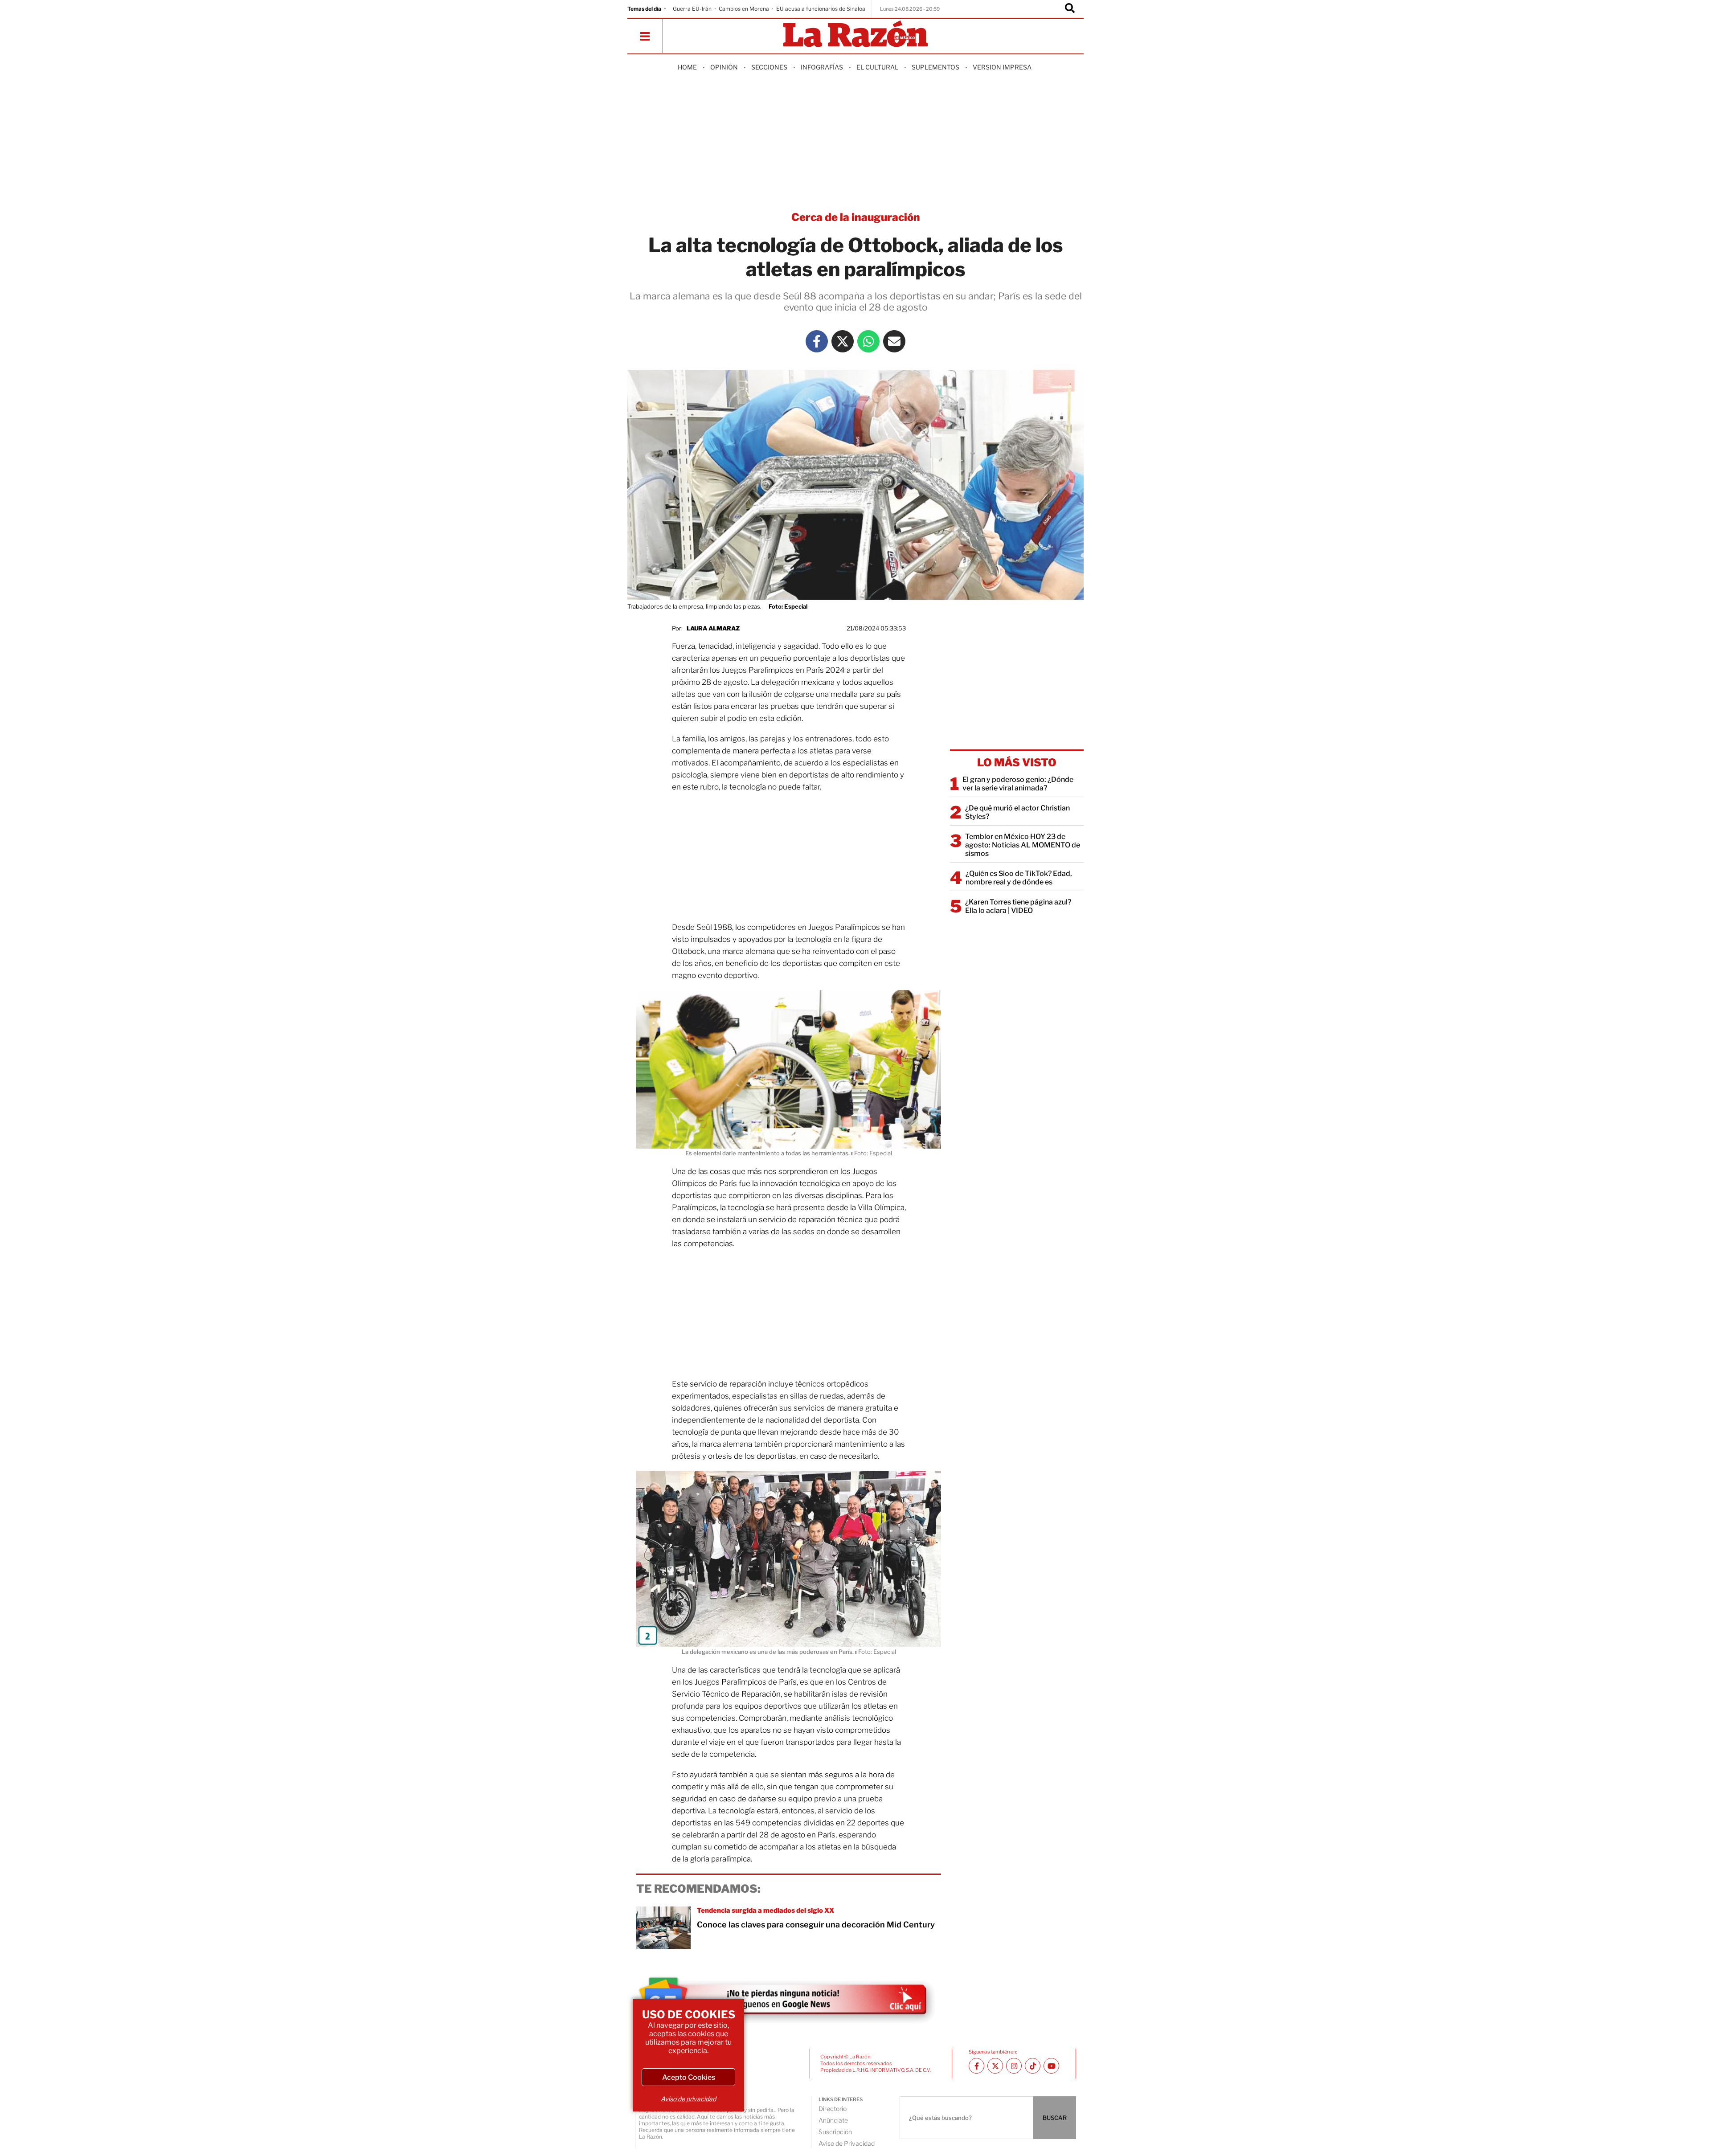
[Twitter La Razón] (843, 341)
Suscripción (835, 2132)
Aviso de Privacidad (847, 2143)
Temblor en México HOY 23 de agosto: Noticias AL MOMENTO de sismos (1023, 845)
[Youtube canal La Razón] (1051, 2066)
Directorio (833, 2109)
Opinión (724, 67)
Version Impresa (1002, 67)
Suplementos (935, 67)
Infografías (822, 67)
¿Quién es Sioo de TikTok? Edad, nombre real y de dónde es (1019, 878)
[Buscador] (1070, 9)
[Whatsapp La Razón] (868, 341)
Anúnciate (833, 2120)
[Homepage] (855, 35)
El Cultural (877, 67)
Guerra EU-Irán (692, 9)
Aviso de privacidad (688, 2099)
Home (687, 67)
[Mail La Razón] (894, 341)
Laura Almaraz (713, 628)
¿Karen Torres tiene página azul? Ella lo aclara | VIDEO (1018, 906)
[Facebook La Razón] (817, 341)
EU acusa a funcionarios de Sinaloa (821, 9)
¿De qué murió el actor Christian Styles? (1017, 812)
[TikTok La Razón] (1033, 2066)
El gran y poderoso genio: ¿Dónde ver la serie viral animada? (1018, 784)
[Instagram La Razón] (1014, 2066)
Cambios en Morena (744, 9)
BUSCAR (1055, 2118)
